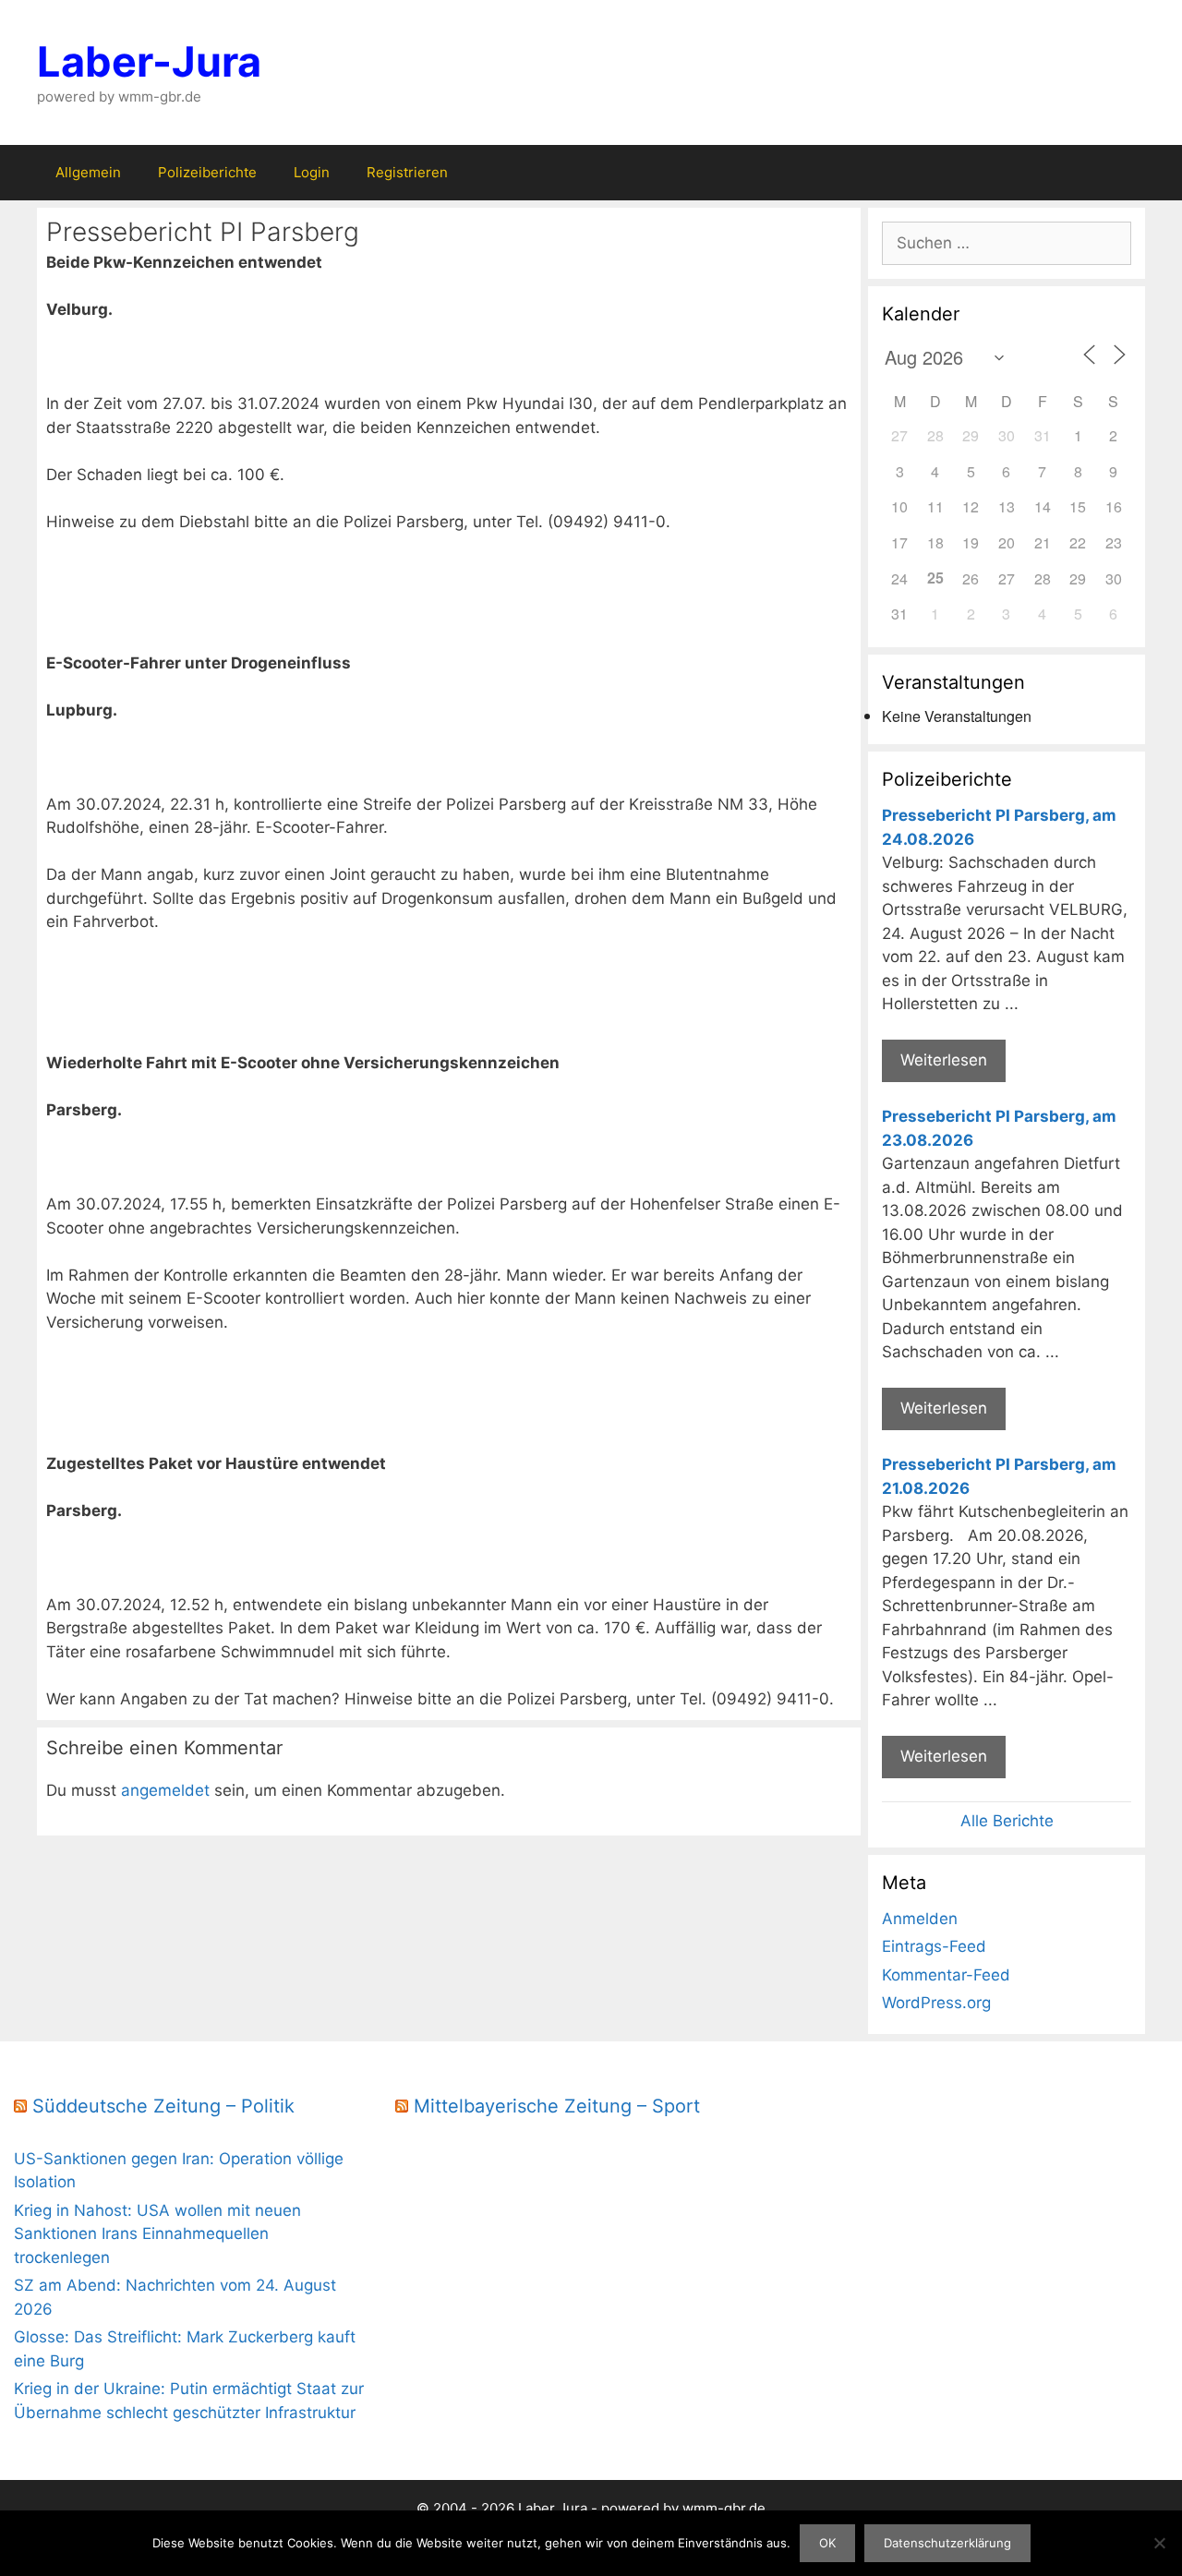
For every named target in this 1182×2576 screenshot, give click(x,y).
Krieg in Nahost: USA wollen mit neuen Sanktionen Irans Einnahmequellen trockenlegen (157, 2234)
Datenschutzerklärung (947, 2543)
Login (312, 172)
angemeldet (165, 1790)
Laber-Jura (149, 61)
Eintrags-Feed (934, 1946)
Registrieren (407, 172)
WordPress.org (936, 2003)
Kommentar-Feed (946, 1975)
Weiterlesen (944, 1060)
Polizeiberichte (207, 172)
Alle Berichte (1007, 1821)
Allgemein (88, 172)
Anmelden (920, 1919)
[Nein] (1159, 2543)
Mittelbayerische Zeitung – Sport (557, 2106)
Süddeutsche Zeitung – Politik (163, 2106)
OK (827, 2543)
